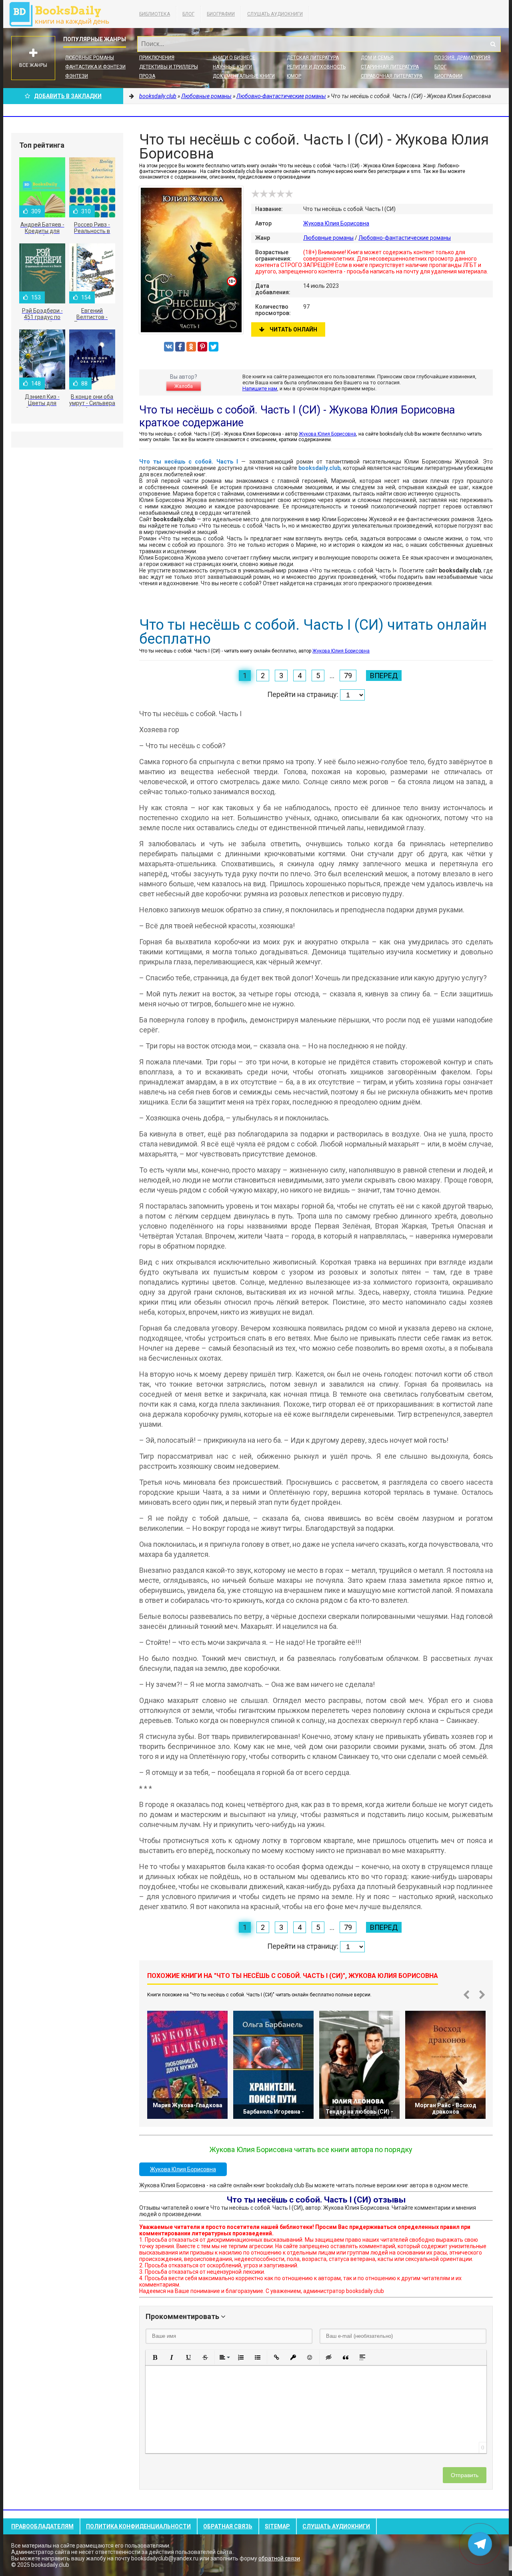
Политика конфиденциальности (138, 2526)
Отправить (465, 2475)
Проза (147, 76)
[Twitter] (214, 347)
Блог (188, 14)
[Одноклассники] (191, 347)
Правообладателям (42, 2526)
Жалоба (184, 386)
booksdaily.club (63, 14)
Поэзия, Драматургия (462, 58)
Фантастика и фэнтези (95, 67)
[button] (155, 2357)
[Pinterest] (202, 347)
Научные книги (232, 67)
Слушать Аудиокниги (275, 14)
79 (348, 676)
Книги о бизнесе (234, 58)
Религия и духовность (316, 67)
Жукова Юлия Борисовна (336, 223)
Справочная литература (392, 76)
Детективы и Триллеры (169, 67)
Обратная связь (228, 2526)
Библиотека (155, 14)
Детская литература (313, 58)
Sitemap (277, 2526)
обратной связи (279, 2558)
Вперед (384, 676)
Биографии (221, 14)
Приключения (157, 58)
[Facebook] (180, 347)
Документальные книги (244, 76)
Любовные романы (90, 58)
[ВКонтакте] (169, 347)
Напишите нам (260, 389)
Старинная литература (390, 67)
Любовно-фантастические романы (405, 238)
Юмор (294, 76)
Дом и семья (377, 58)
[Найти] (493, 44)
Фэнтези (77, 76)
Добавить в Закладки (68, 96)
